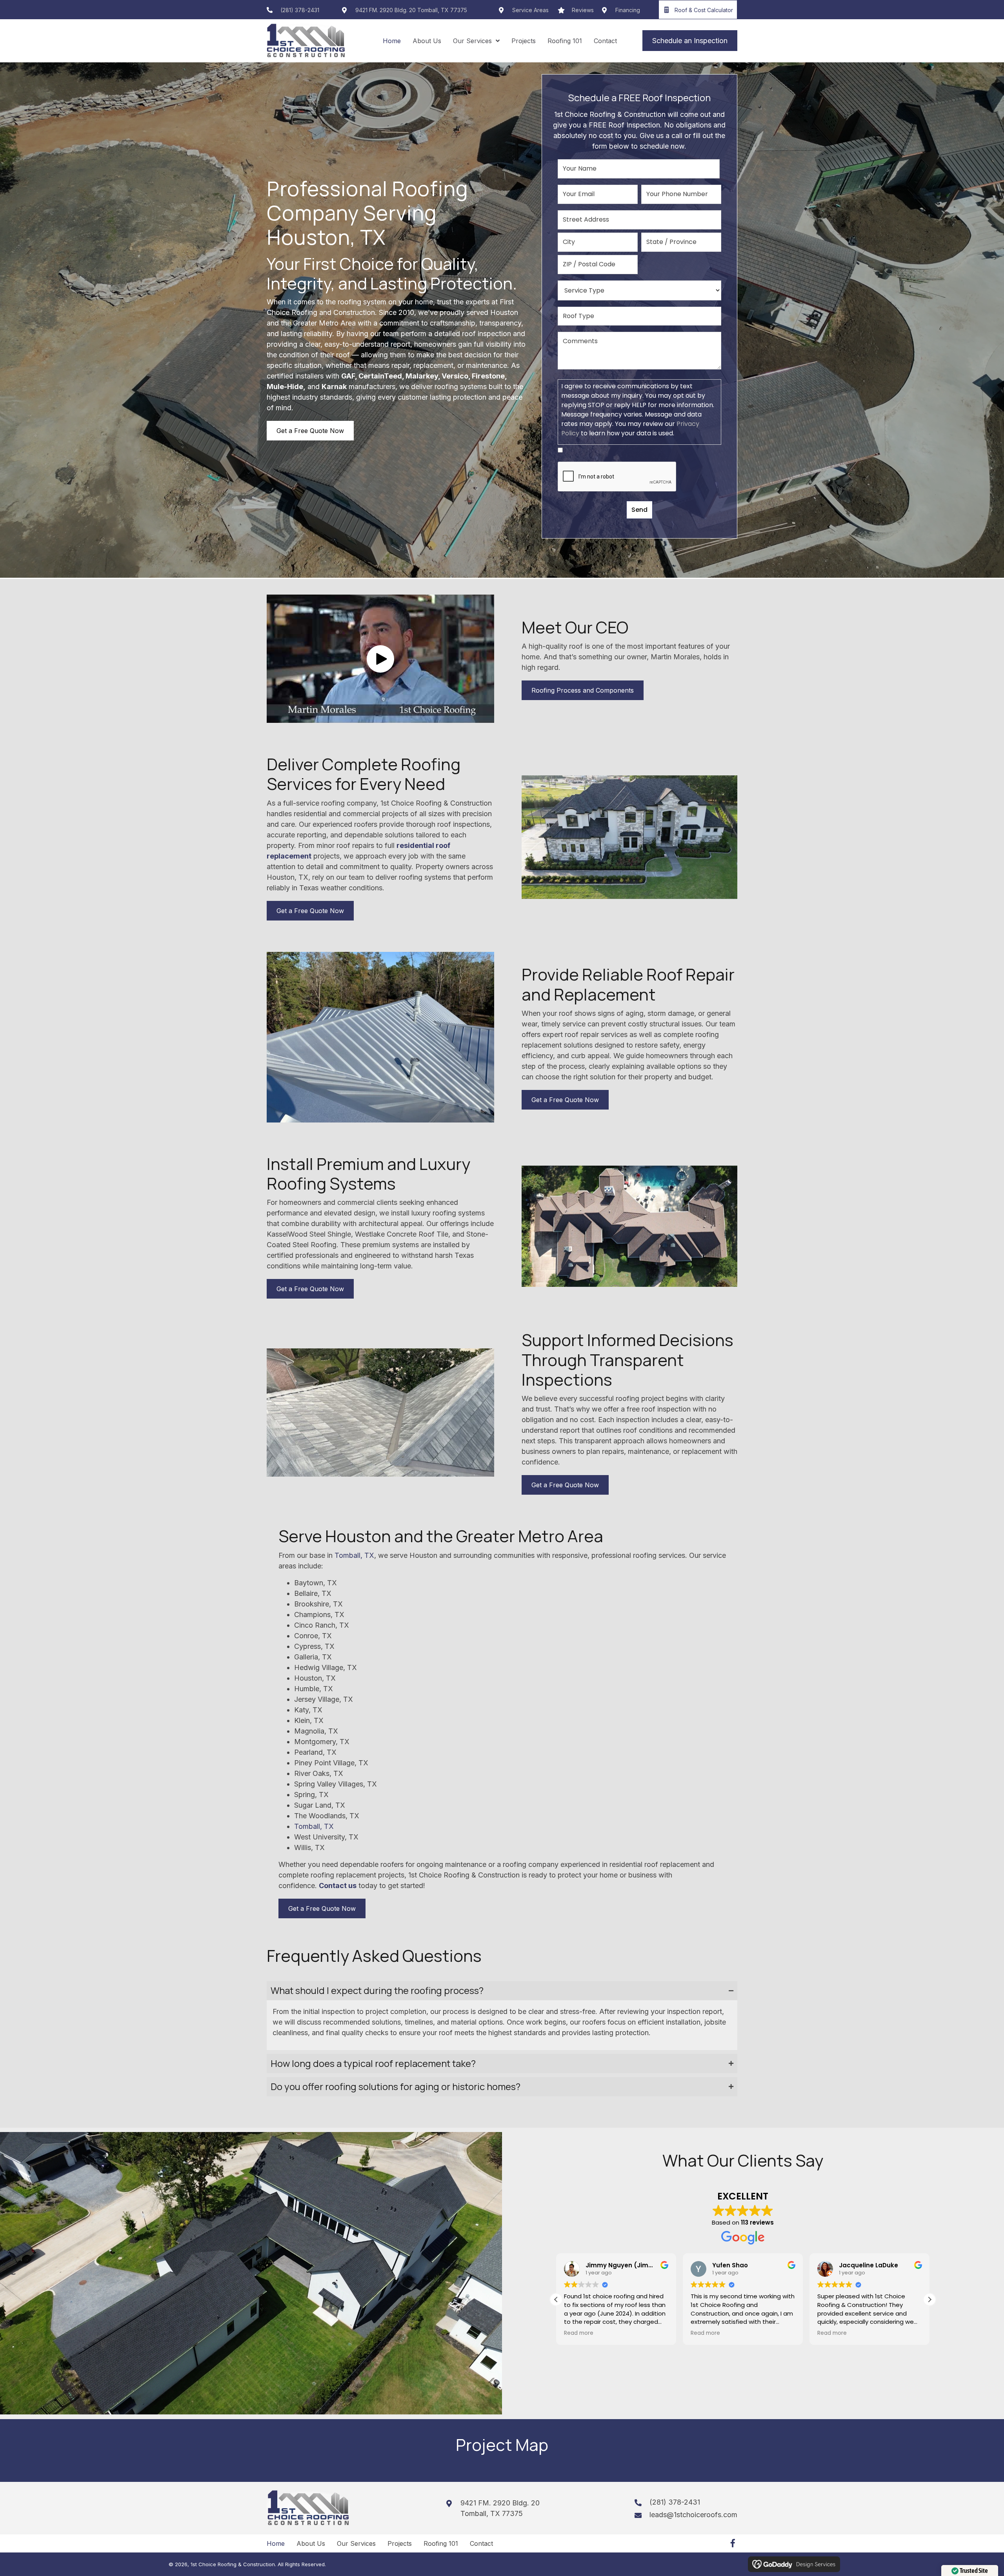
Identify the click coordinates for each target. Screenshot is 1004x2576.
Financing (628, 10)
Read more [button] (579, 2333)
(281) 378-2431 (300, 10)
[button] (380, 659)
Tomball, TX (354, 1555)
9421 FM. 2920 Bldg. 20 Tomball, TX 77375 (411, 10)
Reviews (583, 10)
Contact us (338, 1886)
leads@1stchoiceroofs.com (693, 2515)
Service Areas (530, 10)
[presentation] (617, 477)
